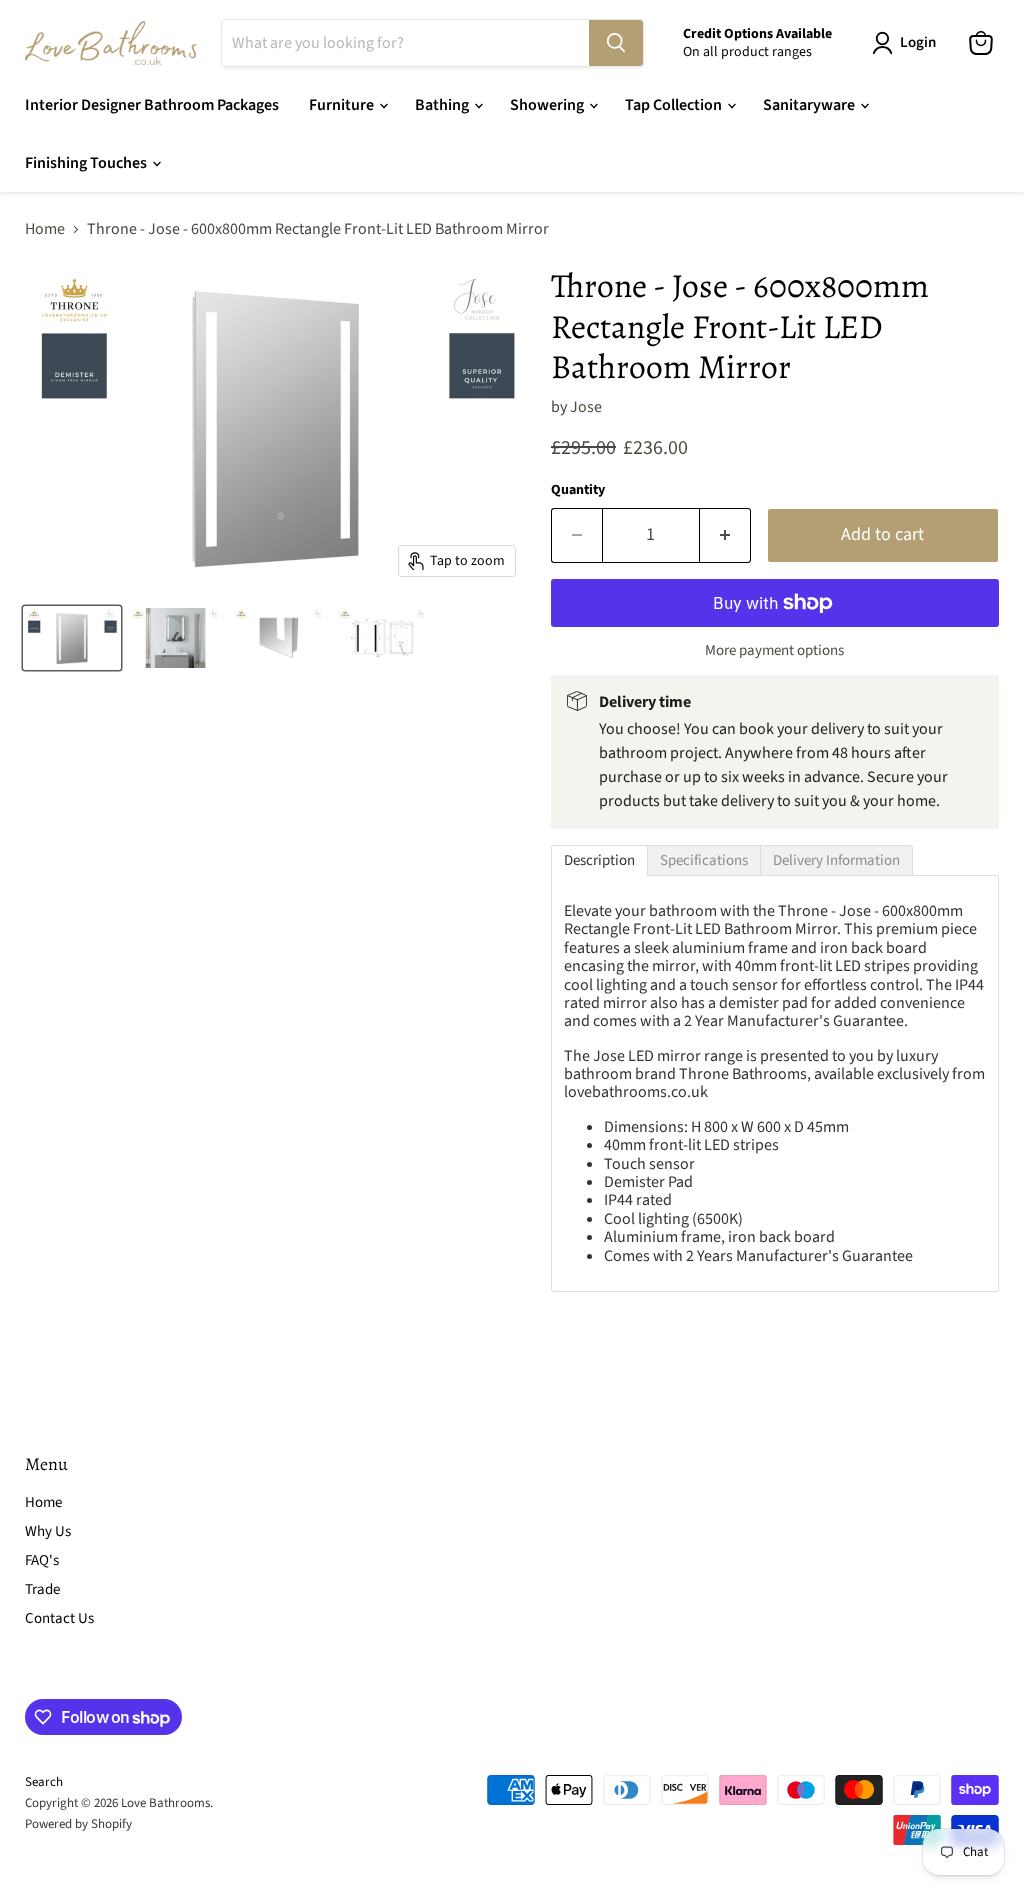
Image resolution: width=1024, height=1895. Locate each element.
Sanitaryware (810, 105)
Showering (548, 105)
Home (45, 229)
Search (44, 1782)
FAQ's (42, 1560)
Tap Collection (675, 105)
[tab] (599, 860)
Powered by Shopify (78, 1824)
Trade (42, 1589)
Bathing (443, 105)
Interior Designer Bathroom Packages (152, 105)
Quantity (578, 490)
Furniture (343, 105)
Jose (586, 407)
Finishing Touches (87, 163)
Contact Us (59, 1618)
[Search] (616, 43)
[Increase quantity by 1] (725, 535)
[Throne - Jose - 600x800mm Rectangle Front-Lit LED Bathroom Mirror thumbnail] (72, 638)
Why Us (48, 1531)
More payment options (774, 650)
